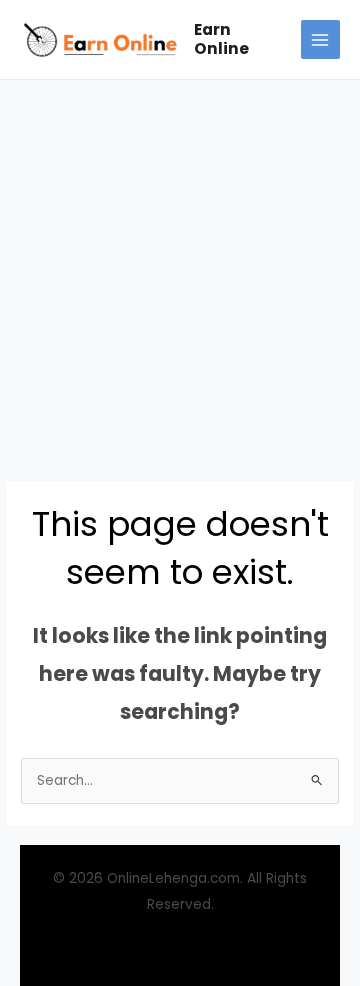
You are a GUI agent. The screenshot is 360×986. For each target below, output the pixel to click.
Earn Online (221, 39)
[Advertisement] (180, 270)
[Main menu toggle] (320, 39)
